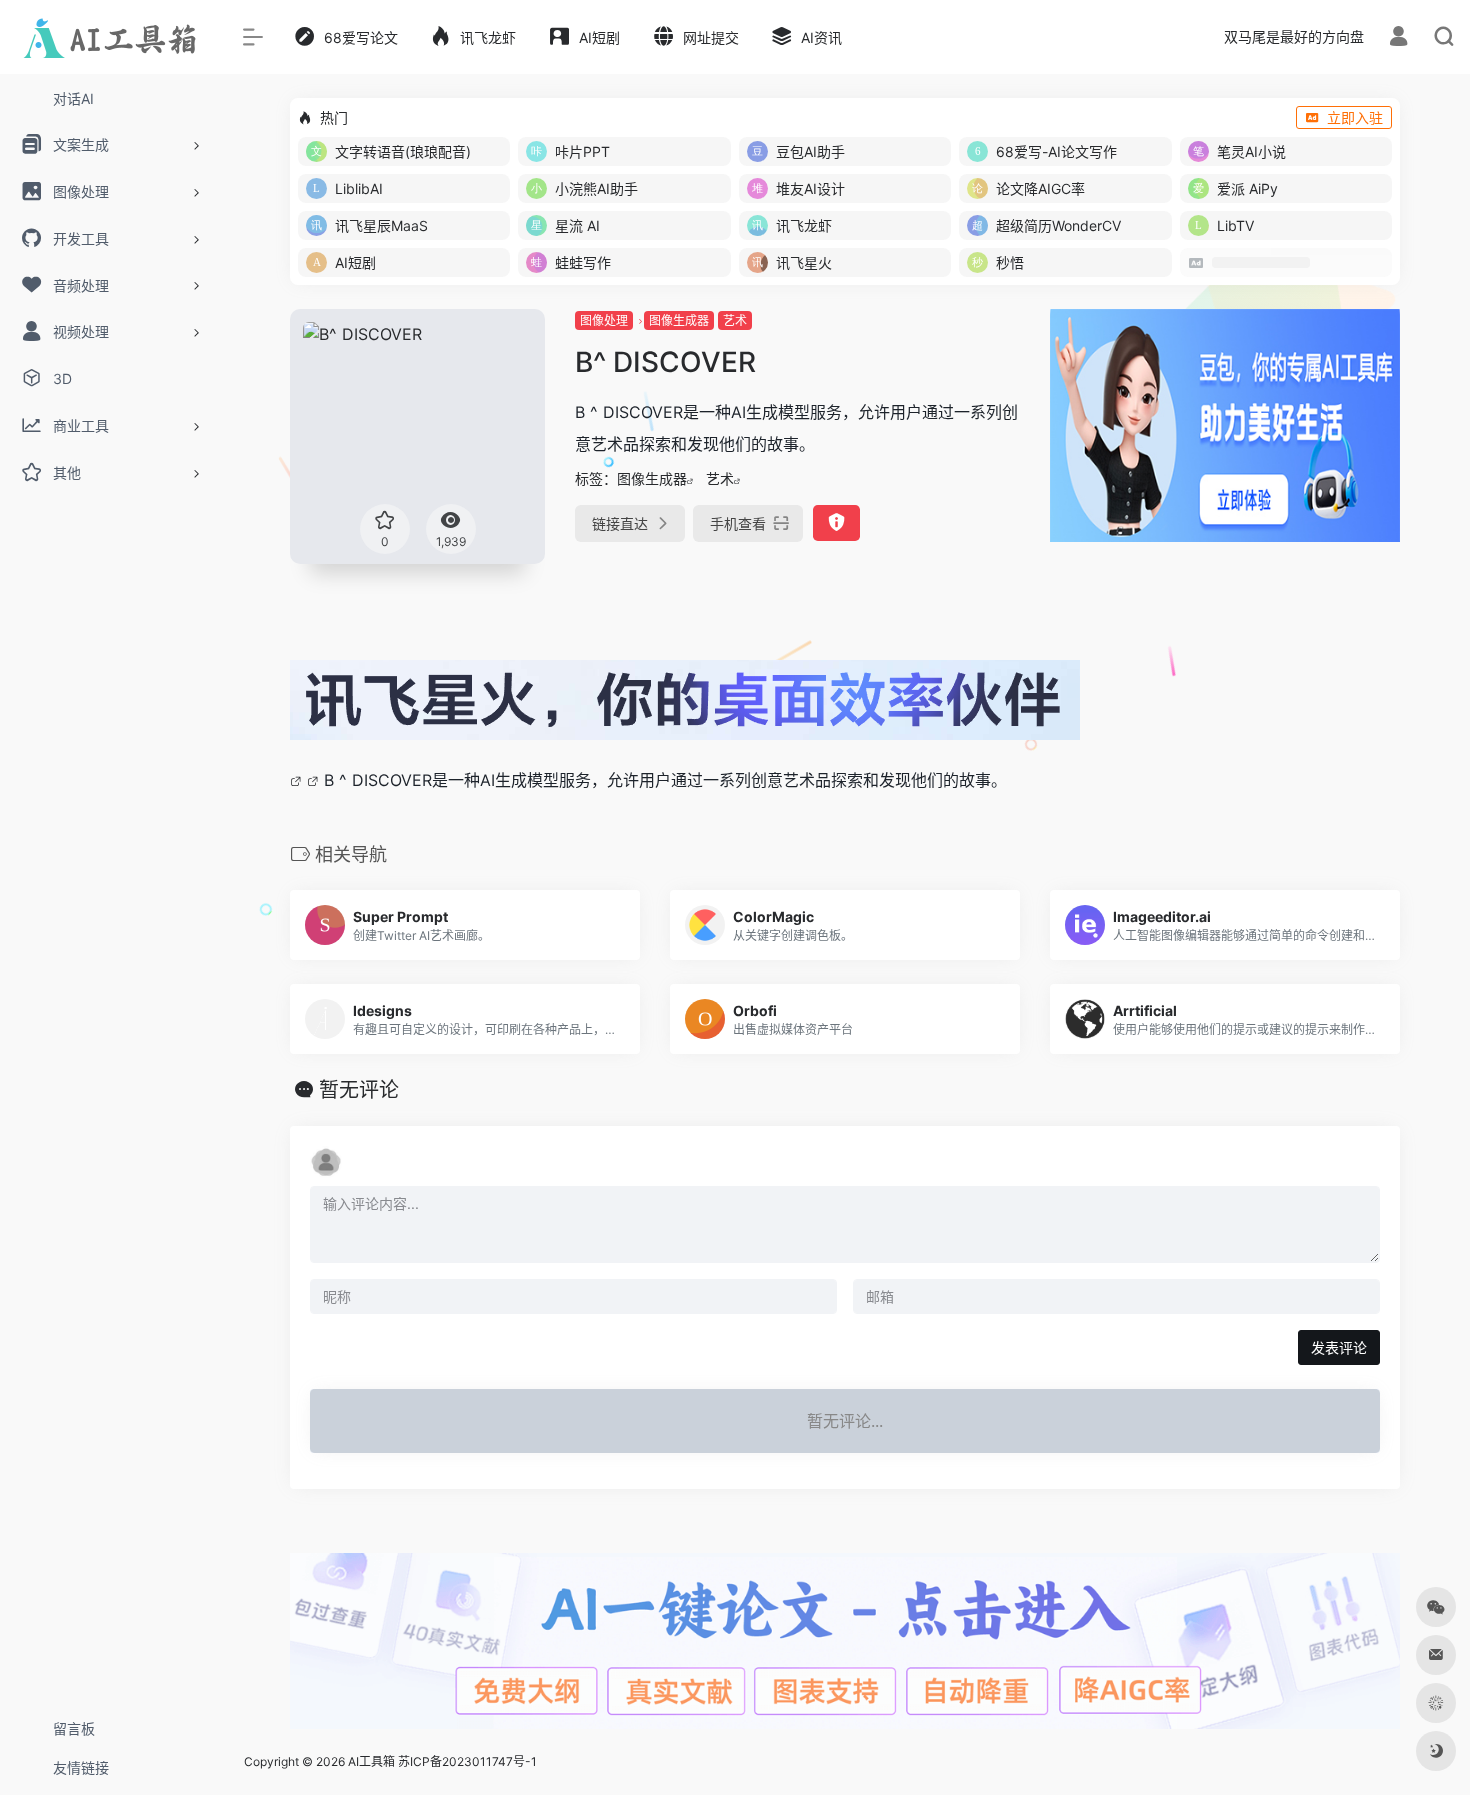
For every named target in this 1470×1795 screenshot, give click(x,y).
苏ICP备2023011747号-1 (467, 1761)
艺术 (735, 320)
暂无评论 (359, 1090)
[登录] (1398, 38)
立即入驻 (1355, 117)
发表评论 (1339, 1347)
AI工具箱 (371, 1761)
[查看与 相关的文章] (298, 780)
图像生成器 (679, 320)
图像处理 (604, 320)
